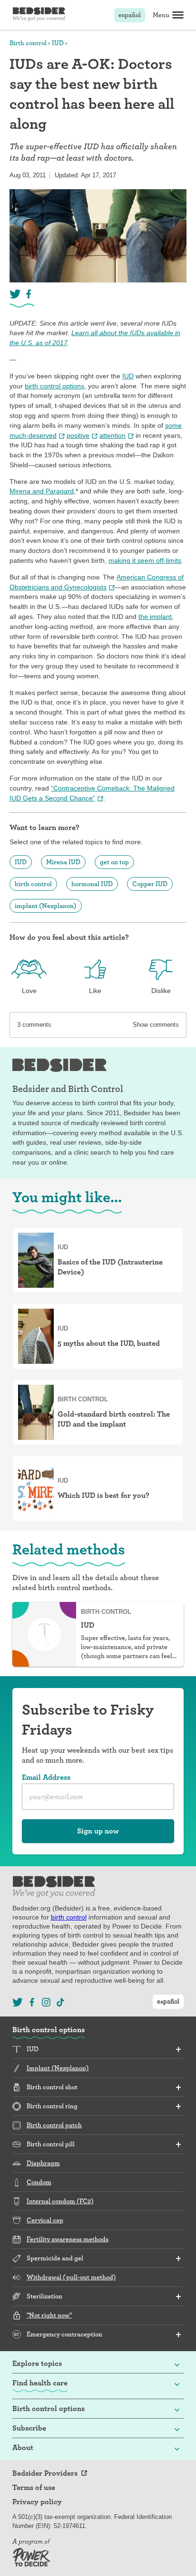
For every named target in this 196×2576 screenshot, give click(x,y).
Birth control (28, 43)
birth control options (54, 386)
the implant (155, 617)
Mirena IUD (63, 862)
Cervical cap (45, 2220)
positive (78, 435)
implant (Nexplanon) (46, 906)
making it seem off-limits (145, 560)
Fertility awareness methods (68, 2239)
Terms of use (34, 2488)
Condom (39, 2182)
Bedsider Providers (45, 2473)
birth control (33, 884)
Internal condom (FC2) (60, 2201)
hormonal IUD (92, 884)
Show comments (156, 1025)
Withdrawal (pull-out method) (71, 2277)
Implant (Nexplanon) (58, 2068)
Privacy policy (37, 2502)
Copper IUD (150, 884)
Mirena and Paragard (42, 491)
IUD (58, 43)
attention (113, 435)
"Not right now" (49, 2315)
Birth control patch (54, 2125)
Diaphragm (43, 2163)
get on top (114, 862)
